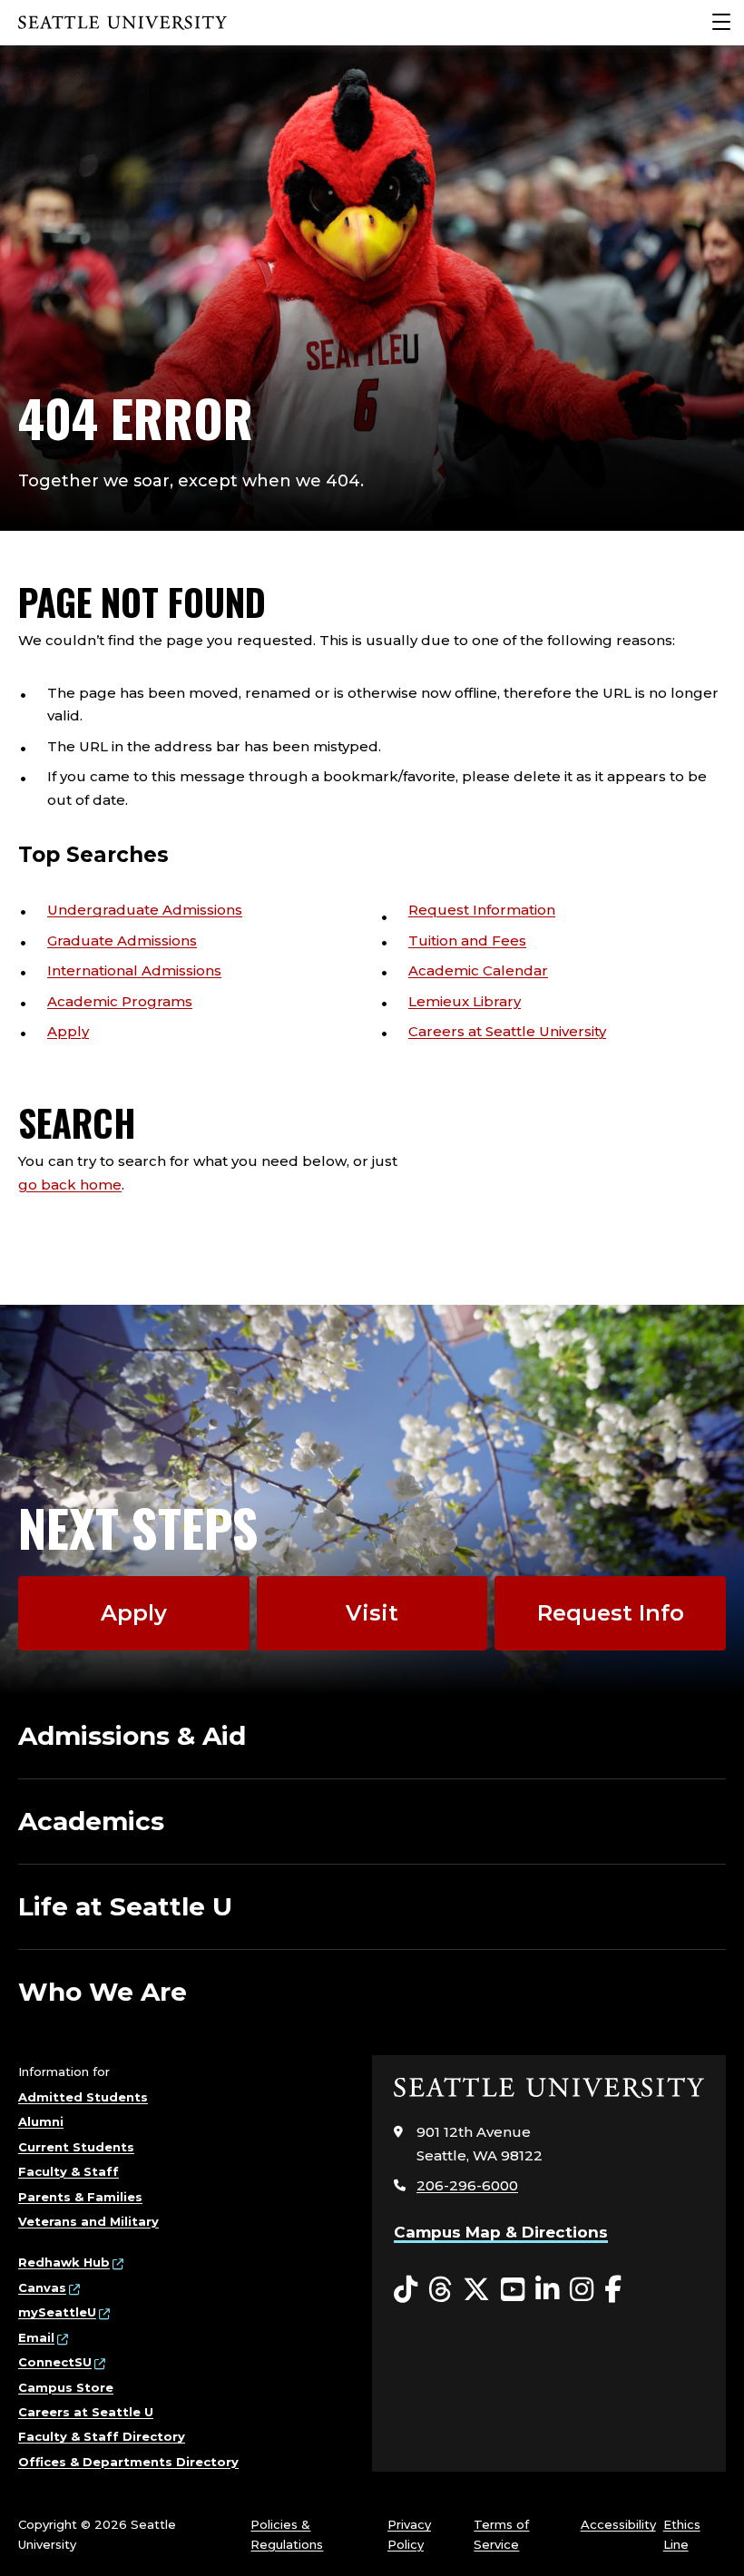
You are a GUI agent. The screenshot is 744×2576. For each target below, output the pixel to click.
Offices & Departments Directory (128, 2462)
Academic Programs (120, 1001)
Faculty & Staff (69, 2171)
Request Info (611, 1613)
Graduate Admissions (122, 940)
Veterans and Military (88, 2221)
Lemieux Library (465, 1001)
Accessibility (618, 2524)
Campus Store (66, 2387)
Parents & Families (80, 2197)
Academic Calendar (478, 970)
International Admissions (134, 970)
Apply (68, 1031)
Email (36, 2337)
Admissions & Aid (132, 1736)
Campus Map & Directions (501, 2232)
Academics (91, 1821)
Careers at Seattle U (86, 2412)
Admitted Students (83, 2097)
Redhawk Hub (64, 2262)
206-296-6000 (467, 2185)
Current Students (76, 2147)
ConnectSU (55, 2362)
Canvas (42, 2287)
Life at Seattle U (125, 1906)
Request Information (482, 910)
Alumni (41, 2121)
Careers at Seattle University (507, 1031)
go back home (70, 1185)
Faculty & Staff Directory (102, 2436)
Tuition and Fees (467, 940)
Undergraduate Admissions (145, 910)
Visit (372, 1613)
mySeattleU (57, 2312)
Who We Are (103, 1992)
